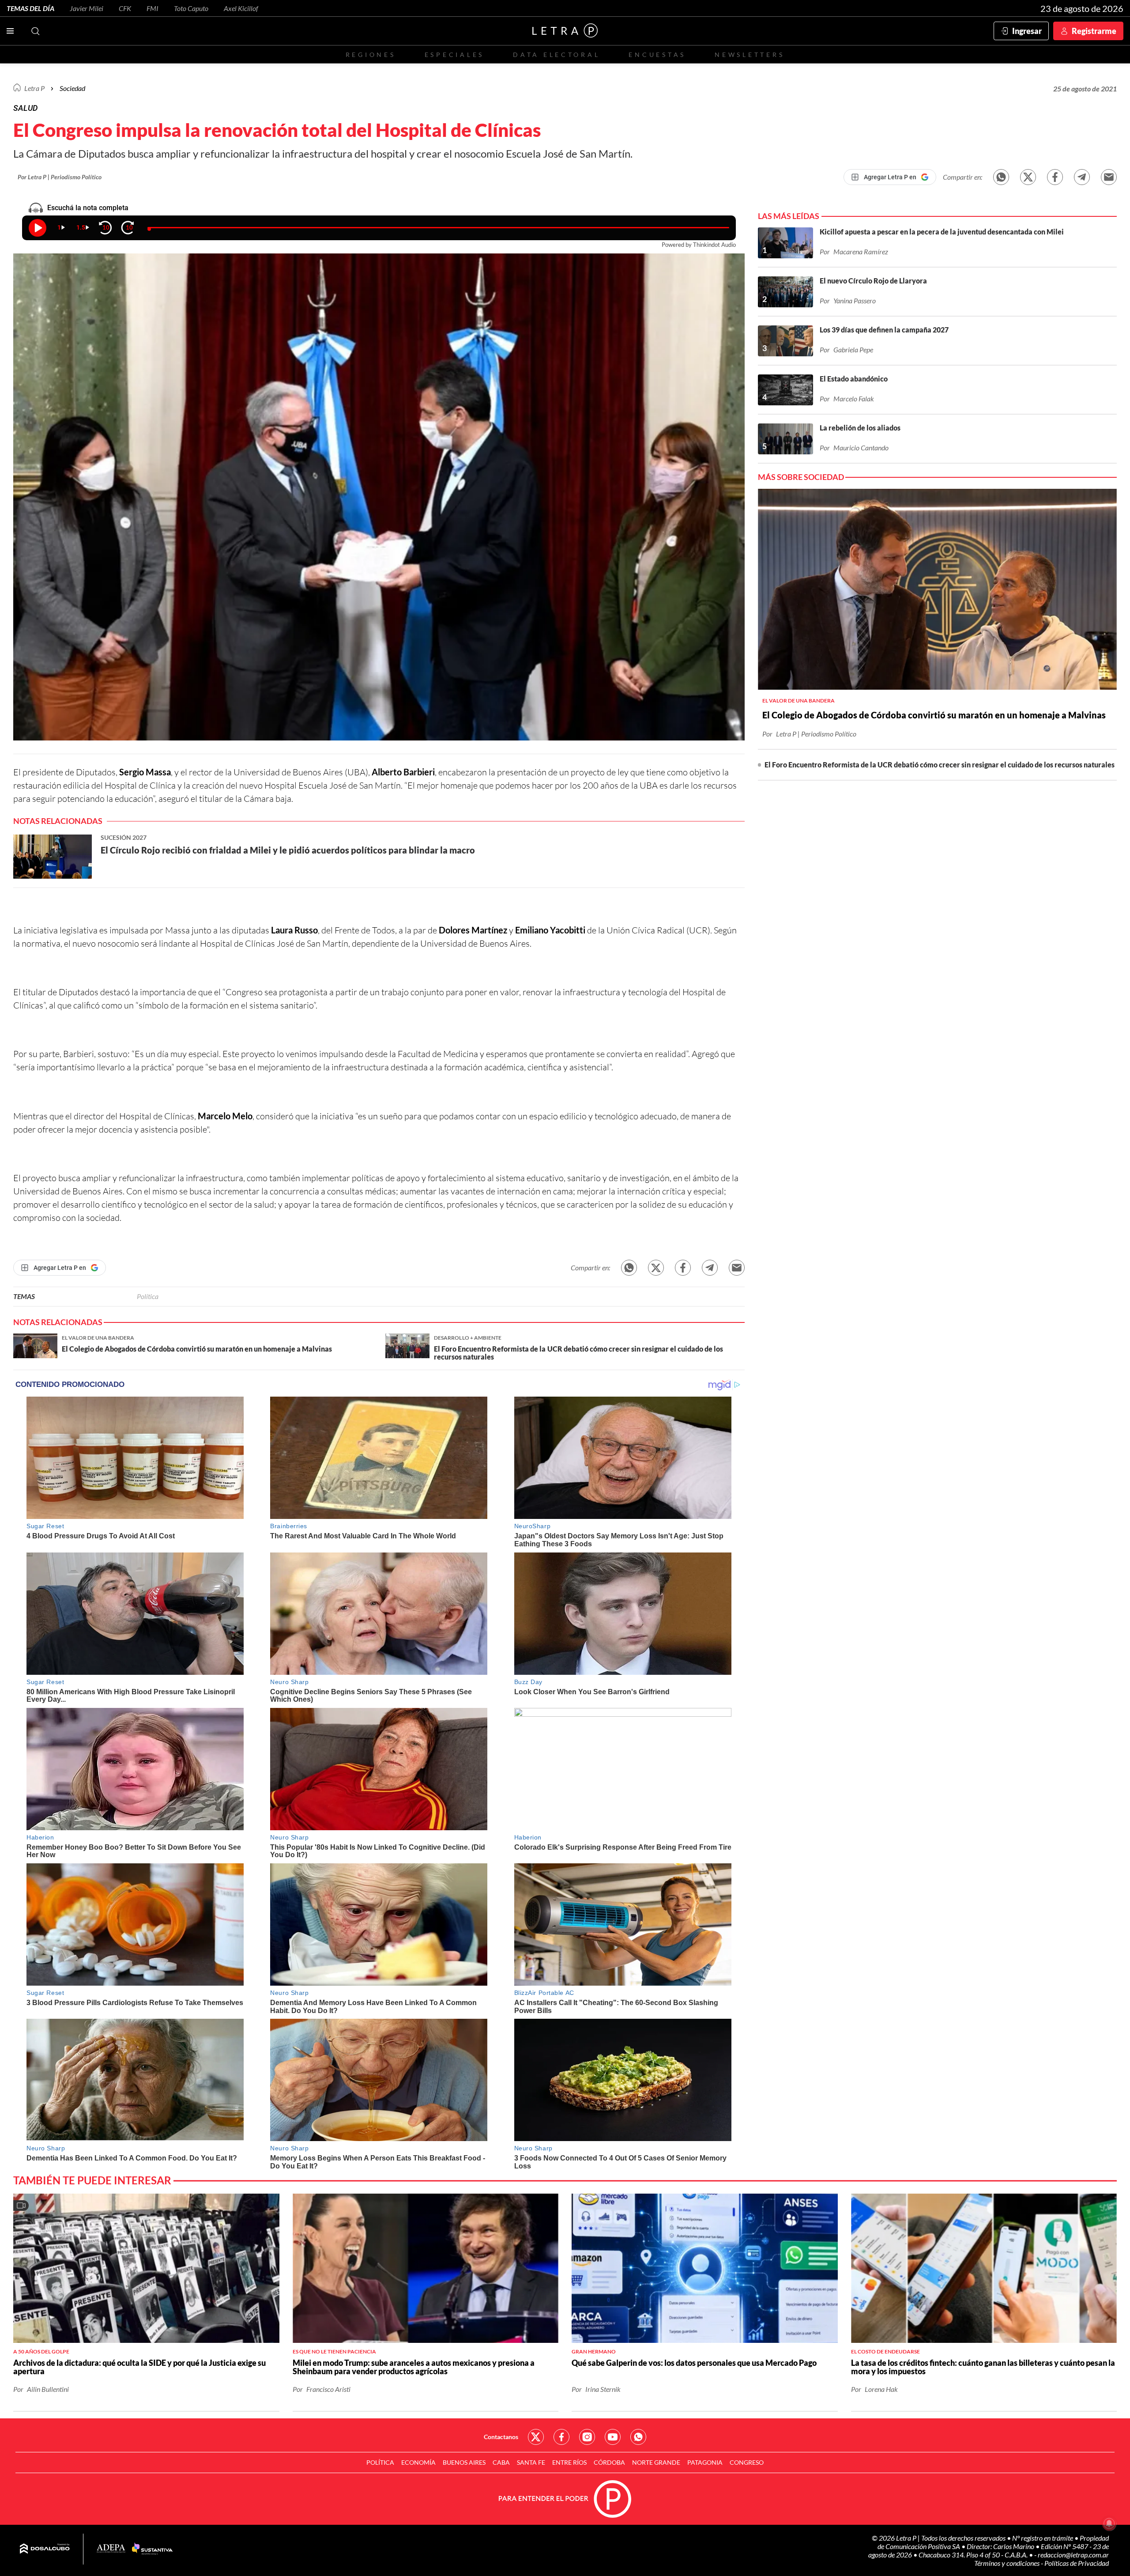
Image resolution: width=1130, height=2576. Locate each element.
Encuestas (657, 55)
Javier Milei (87, 8)
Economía (418, 2462)
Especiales (454, 55)
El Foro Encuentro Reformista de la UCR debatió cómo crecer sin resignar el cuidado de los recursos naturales (940, 765)
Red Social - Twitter (536, 2437)
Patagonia (705, 2462)
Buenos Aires (464, 2462)
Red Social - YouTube (613, 2437)
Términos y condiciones (1008, 2563)
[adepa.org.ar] (111, 2549)
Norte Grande (656, 2462)
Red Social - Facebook (561, 2437)
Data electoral (556, 55)
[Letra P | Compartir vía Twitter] (1028, 177)
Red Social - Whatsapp (638, 2437)
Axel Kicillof (241, 8)
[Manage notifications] (1109, 2523)
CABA (501, 2462)
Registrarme (1094, 31)
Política (148, 1296)
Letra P (34, 88)
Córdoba (609, 2462)
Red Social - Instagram (587, 2437)
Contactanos (501, 2437)
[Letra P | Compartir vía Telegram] (1082, 177)
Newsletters (750, 55)
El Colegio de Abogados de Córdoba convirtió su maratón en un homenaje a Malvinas (934, 715)
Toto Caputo (191, 8)
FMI (153, 8)
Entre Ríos (569, 2462)
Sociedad (72, 88)
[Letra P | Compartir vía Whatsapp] (1001, 177)
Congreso (747, 2462)
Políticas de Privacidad (1077, 2563)
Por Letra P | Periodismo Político (60, 177)
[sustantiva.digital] (152, 2549)
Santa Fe (531, 2462)
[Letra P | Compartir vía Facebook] (1055, 177)
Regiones (371, 55)
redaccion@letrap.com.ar (1073, 2555)
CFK (125, 8)
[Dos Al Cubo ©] (45, 2549)
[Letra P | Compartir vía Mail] (1109, 177)
